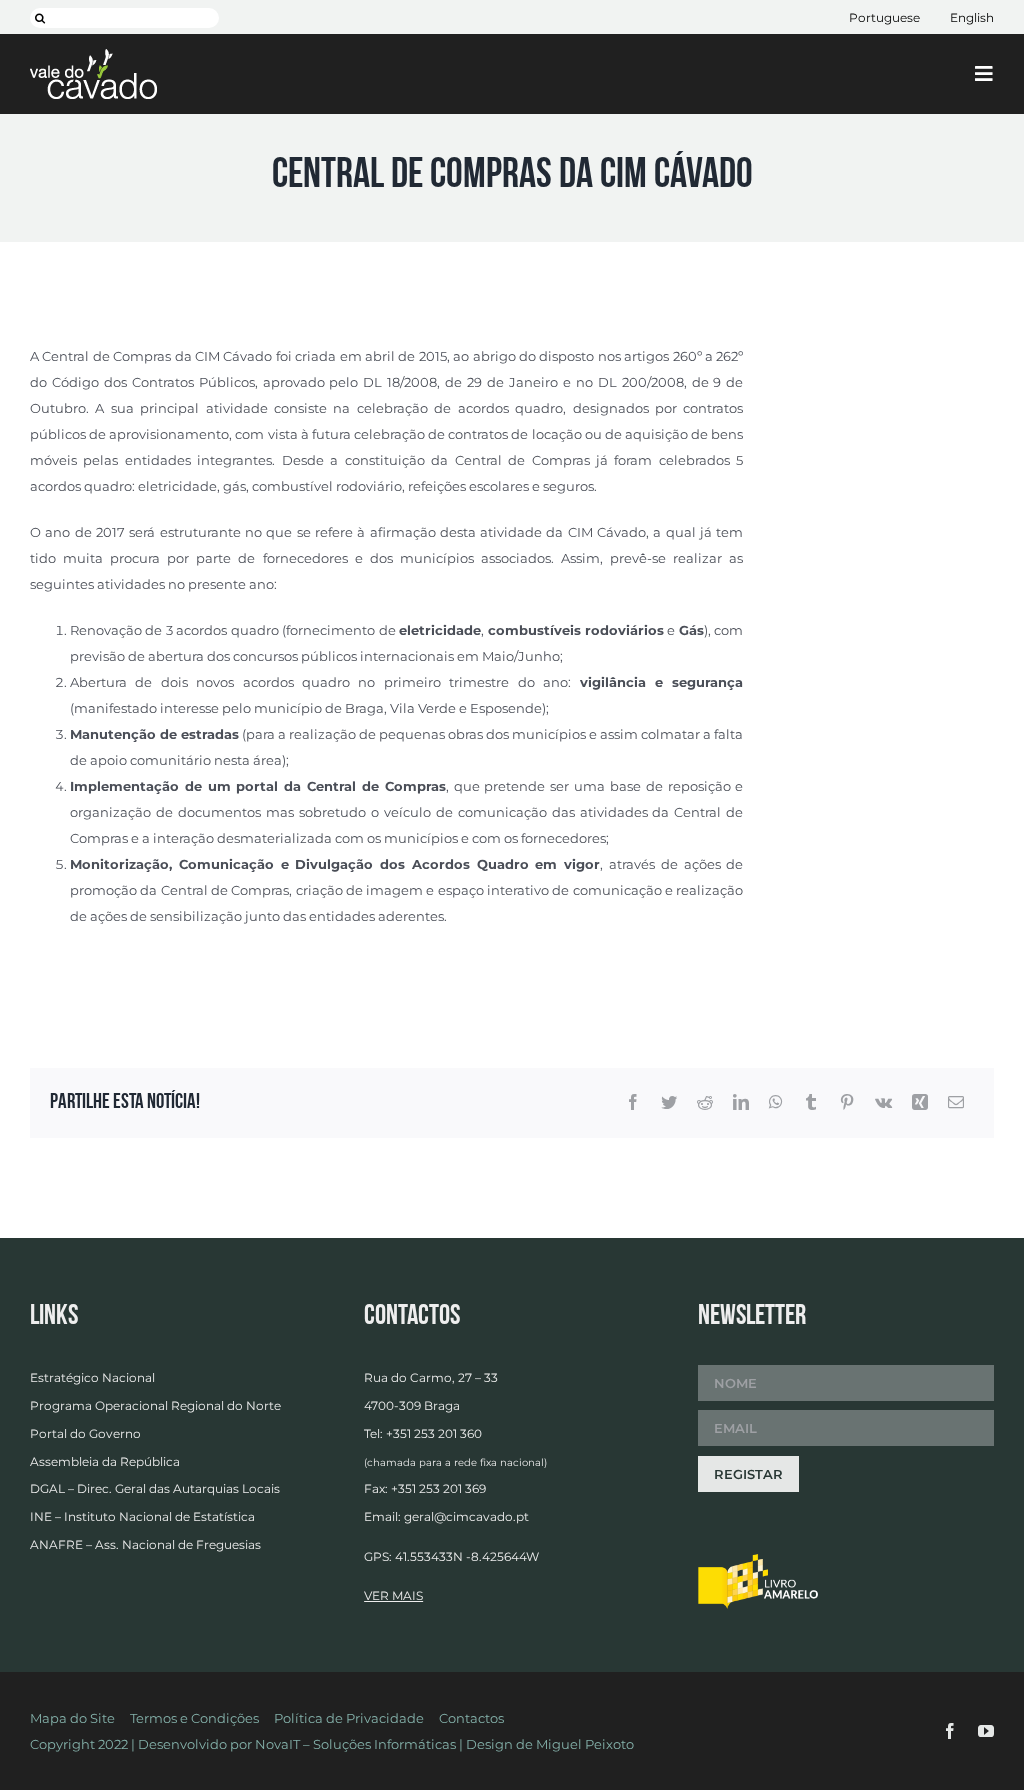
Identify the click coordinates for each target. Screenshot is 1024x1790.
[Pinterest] (847, 1103)
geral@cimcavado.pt (466, 1516)
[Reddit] (705, 1103)
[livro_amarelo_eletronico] (758, 1560)
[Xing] (920, 1103)
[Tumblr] (811, 1103)
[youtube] (986, 1731)
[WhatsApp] (776, 1103)
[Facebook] (633, 1103)
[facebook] (950, 1731)
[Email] (956, 1103)
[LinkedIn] (741, 1103)
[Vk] (883, 1103)
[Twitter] (669, 1103)
